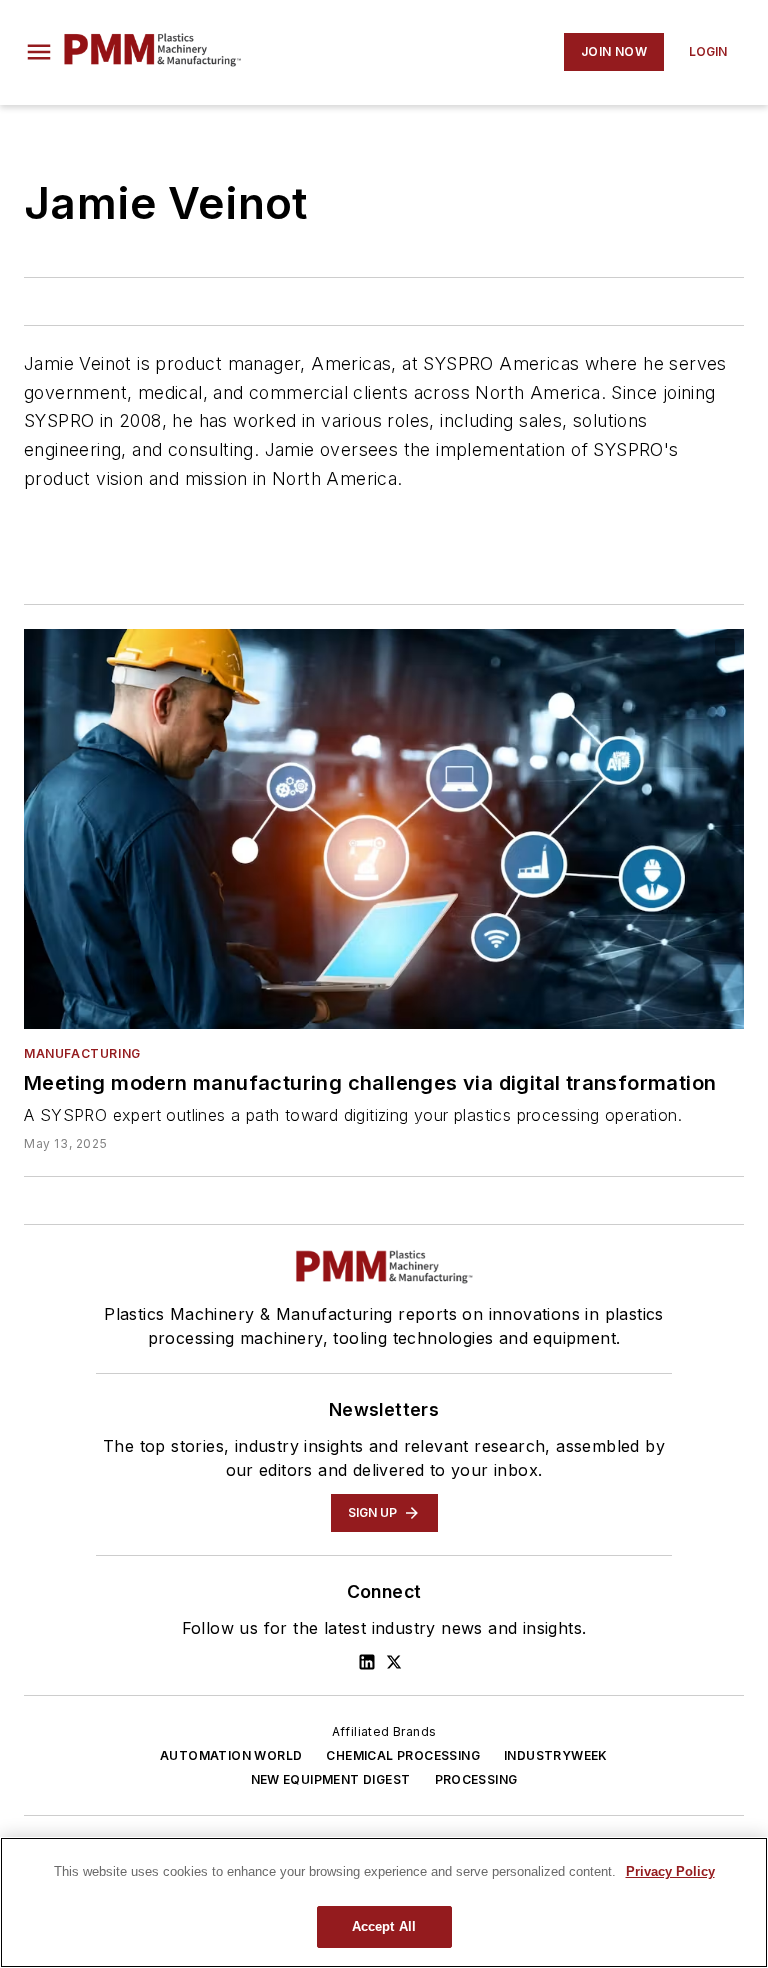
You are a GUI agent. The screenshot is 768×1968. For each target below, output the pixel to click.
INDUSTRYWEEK (556, 1755)
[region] (384, 1902)
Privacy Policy (670, 1871)
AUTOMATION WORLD (231, 1755)
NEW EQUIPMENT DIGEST (331, 1779)
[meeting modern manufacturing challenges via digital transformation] (384, 829)
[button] (39, 52)
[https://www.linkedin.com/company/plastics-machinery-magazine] (367, 1662)
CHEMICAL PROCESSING (403, 1755)
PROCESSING (476, 1779)
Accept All (384, 1926)
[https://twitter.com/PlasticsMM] (394, 1662)
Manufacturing (82, 1053)
